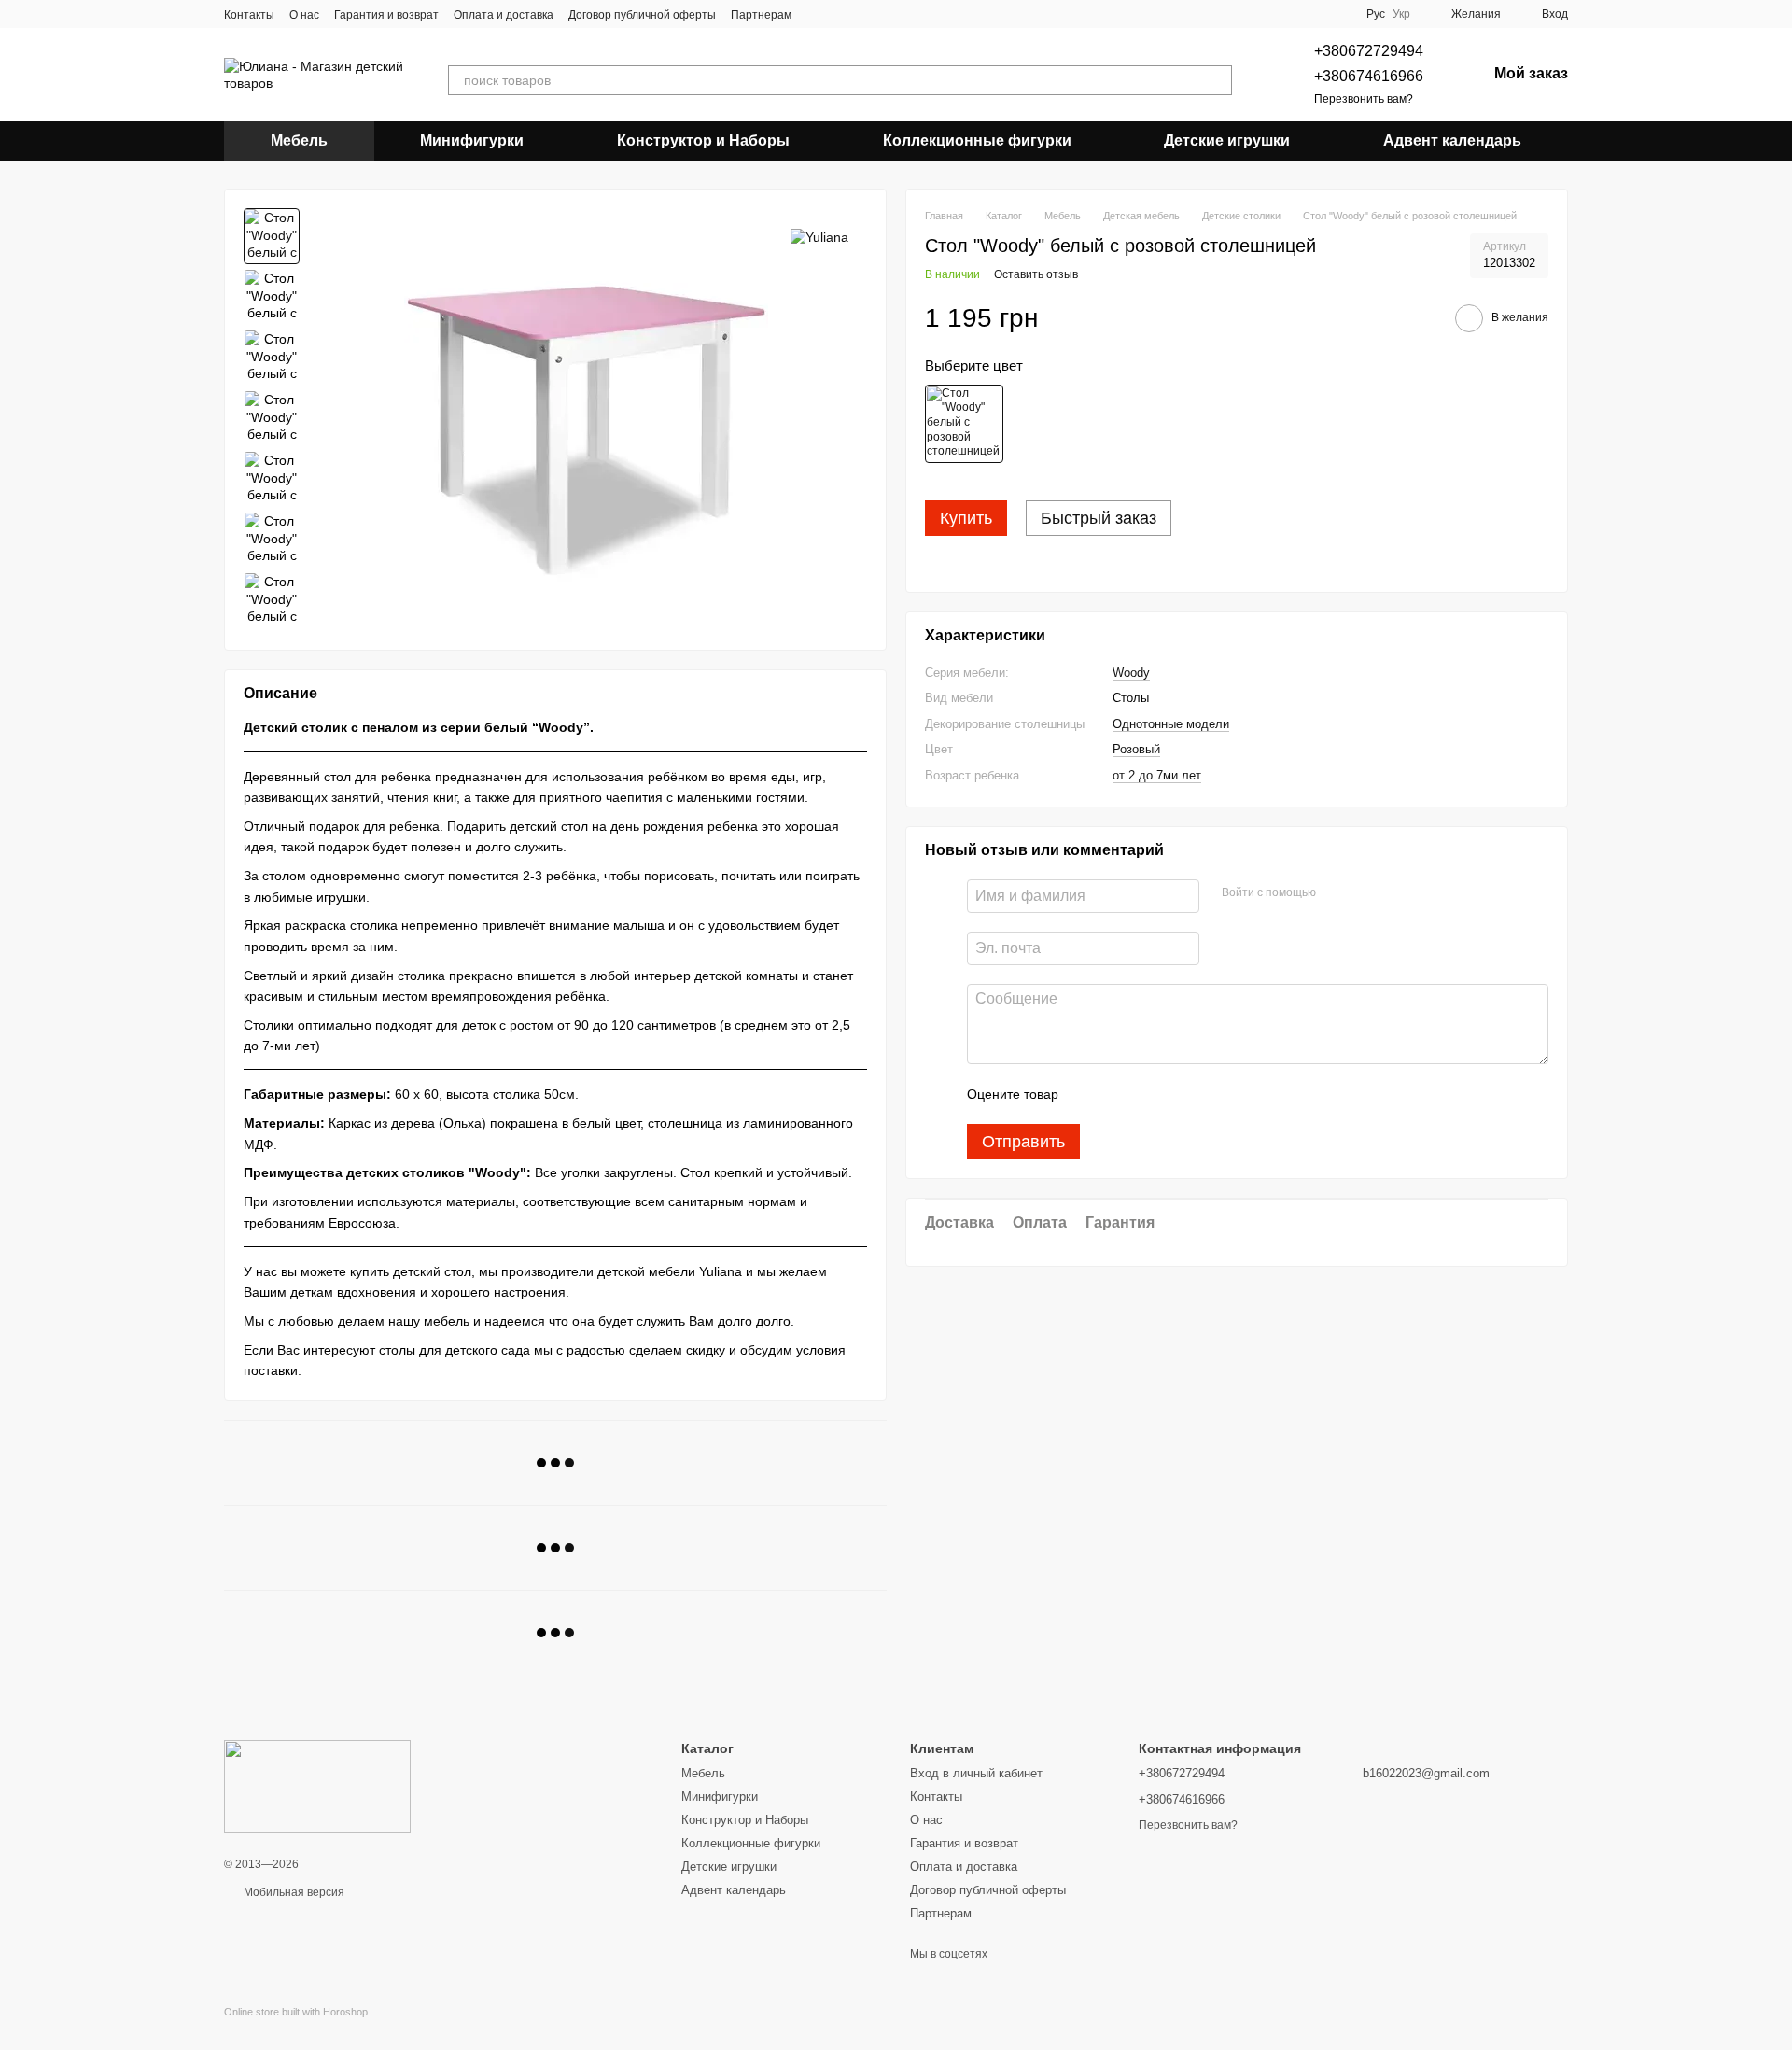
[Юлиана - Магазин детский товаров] (317, 1786)
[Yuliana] (819, 236)
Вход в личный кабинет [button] (976, 1773)
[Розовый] (964, 424)
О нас (304, 15)
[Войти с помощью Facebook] (1337, 894)
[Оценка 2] (1119, 1095)
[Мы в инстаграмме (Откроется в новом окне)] (840, 14)
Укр (1401, 14)
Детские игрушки (1227, 140)
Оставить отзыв (1036, 275)
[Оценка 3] (1149, 1095)
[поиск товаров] (1217, 80)
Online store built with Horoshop (296, 2012)
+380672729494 (1369, 51)
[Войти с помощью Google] (1366, 894)
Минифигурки (472, 140)
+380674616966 (1369, 76)
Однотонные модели (1171, 724)
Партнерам (761, 15)
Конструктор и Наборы (703, 140)
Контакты (249, 15)
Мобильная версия (293, 1892)
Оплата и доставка (504, 15)
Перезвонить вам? (1364, 99)
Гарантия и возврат (386, 15)
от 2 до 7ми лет (1157, 775)
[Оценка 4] (1179, 1095)
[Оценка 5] (1209, 1095)
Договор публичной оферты (642, 15)
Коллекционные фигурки (977, 140)
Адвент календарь (1452, 140)
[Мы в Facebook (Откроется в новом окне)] (818, 14)
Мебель (299, 140)
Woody (1131, 673)
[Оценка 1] (1089, 1095)
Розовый (1136, 750)
